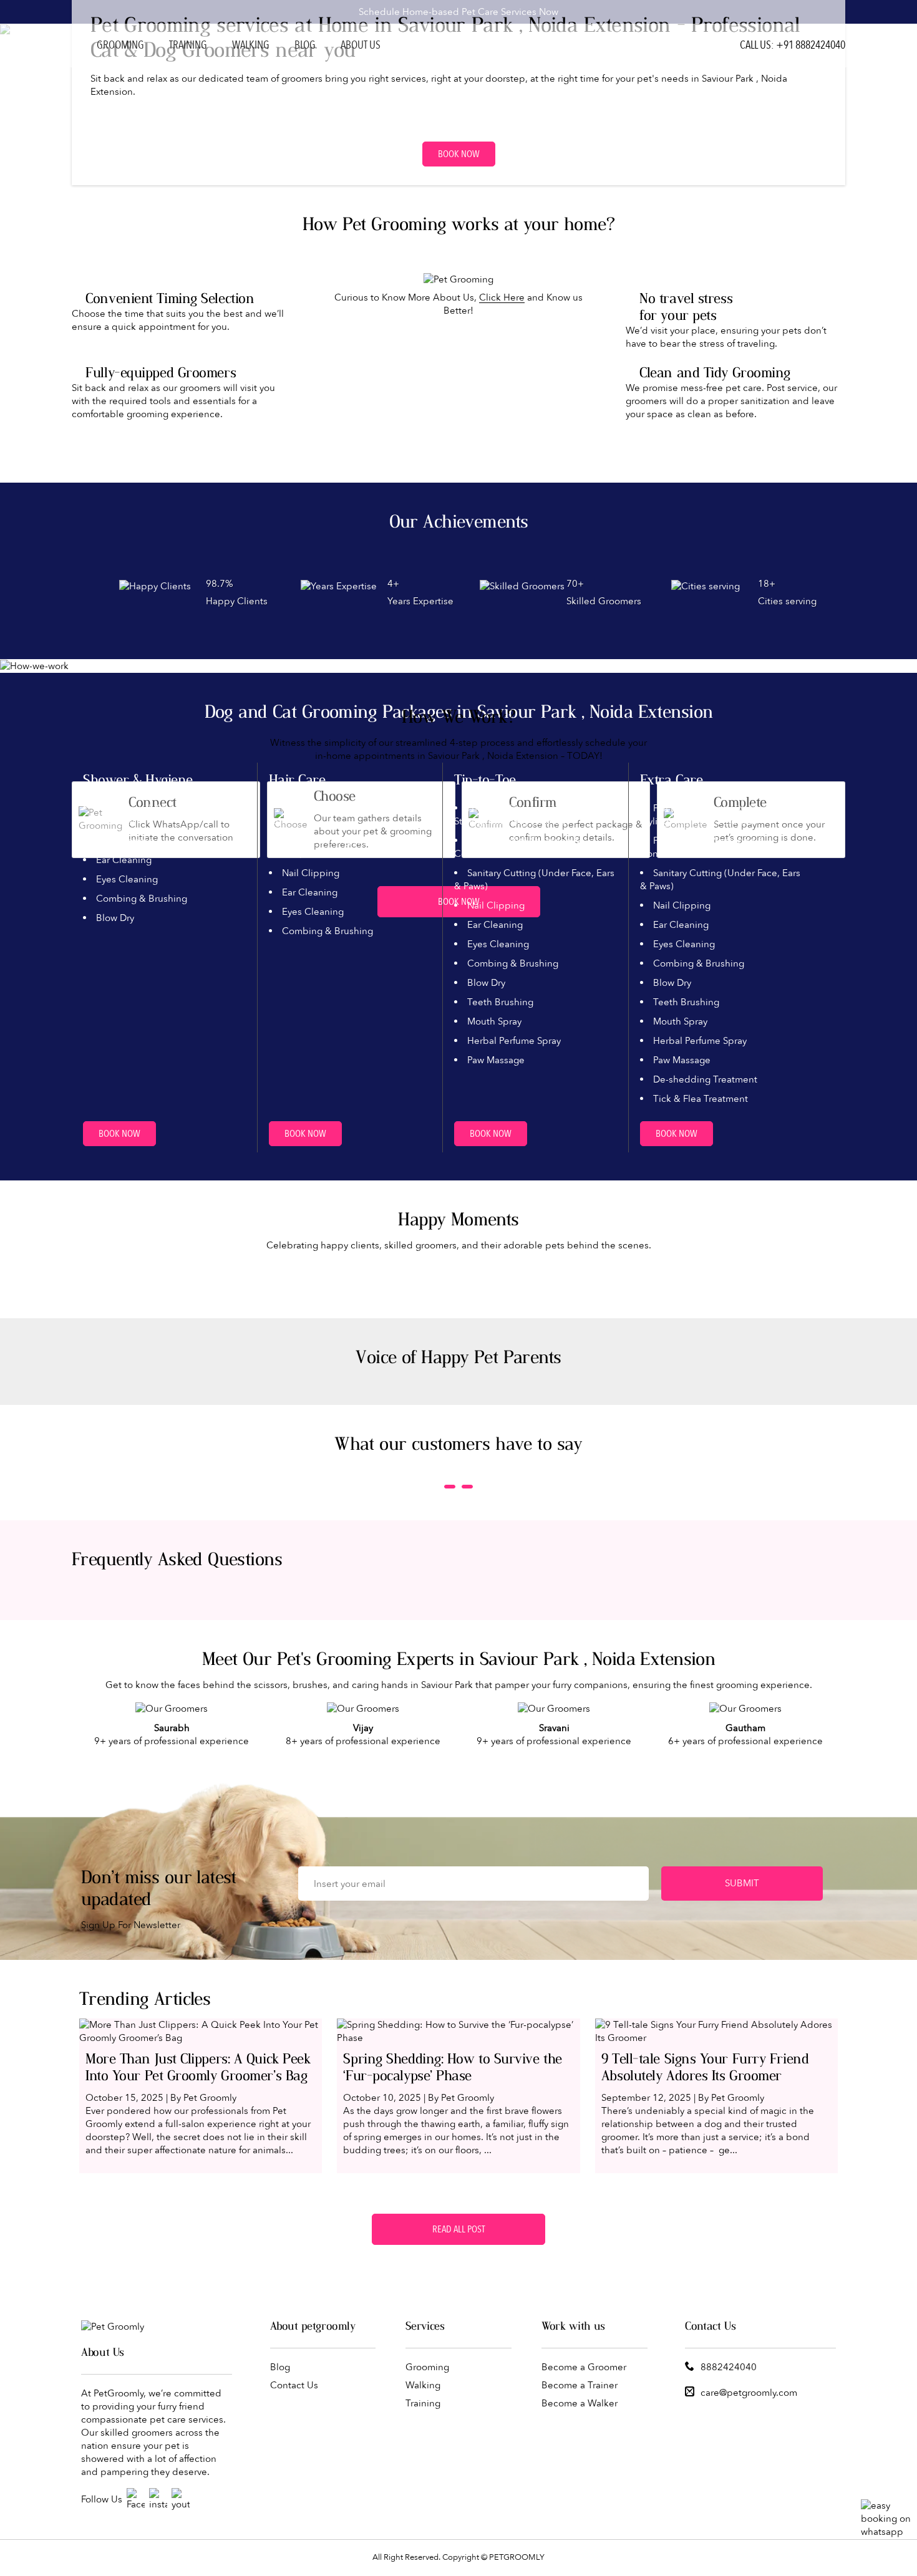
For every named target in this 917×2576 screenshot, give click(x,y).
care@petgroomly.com (749, 2393)
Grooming (120, 45)
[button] (450, 1487)
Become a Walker (580, 2403)
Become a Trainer (580, 2385)
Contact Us (294, 2385)
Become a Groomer (584, 2367)
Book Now (459, 154)
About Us (361, 45)
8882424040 (729, 2367)
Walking (251, 45)
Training (188, 45)
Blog (305, 45)
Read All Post (458, 2229)
